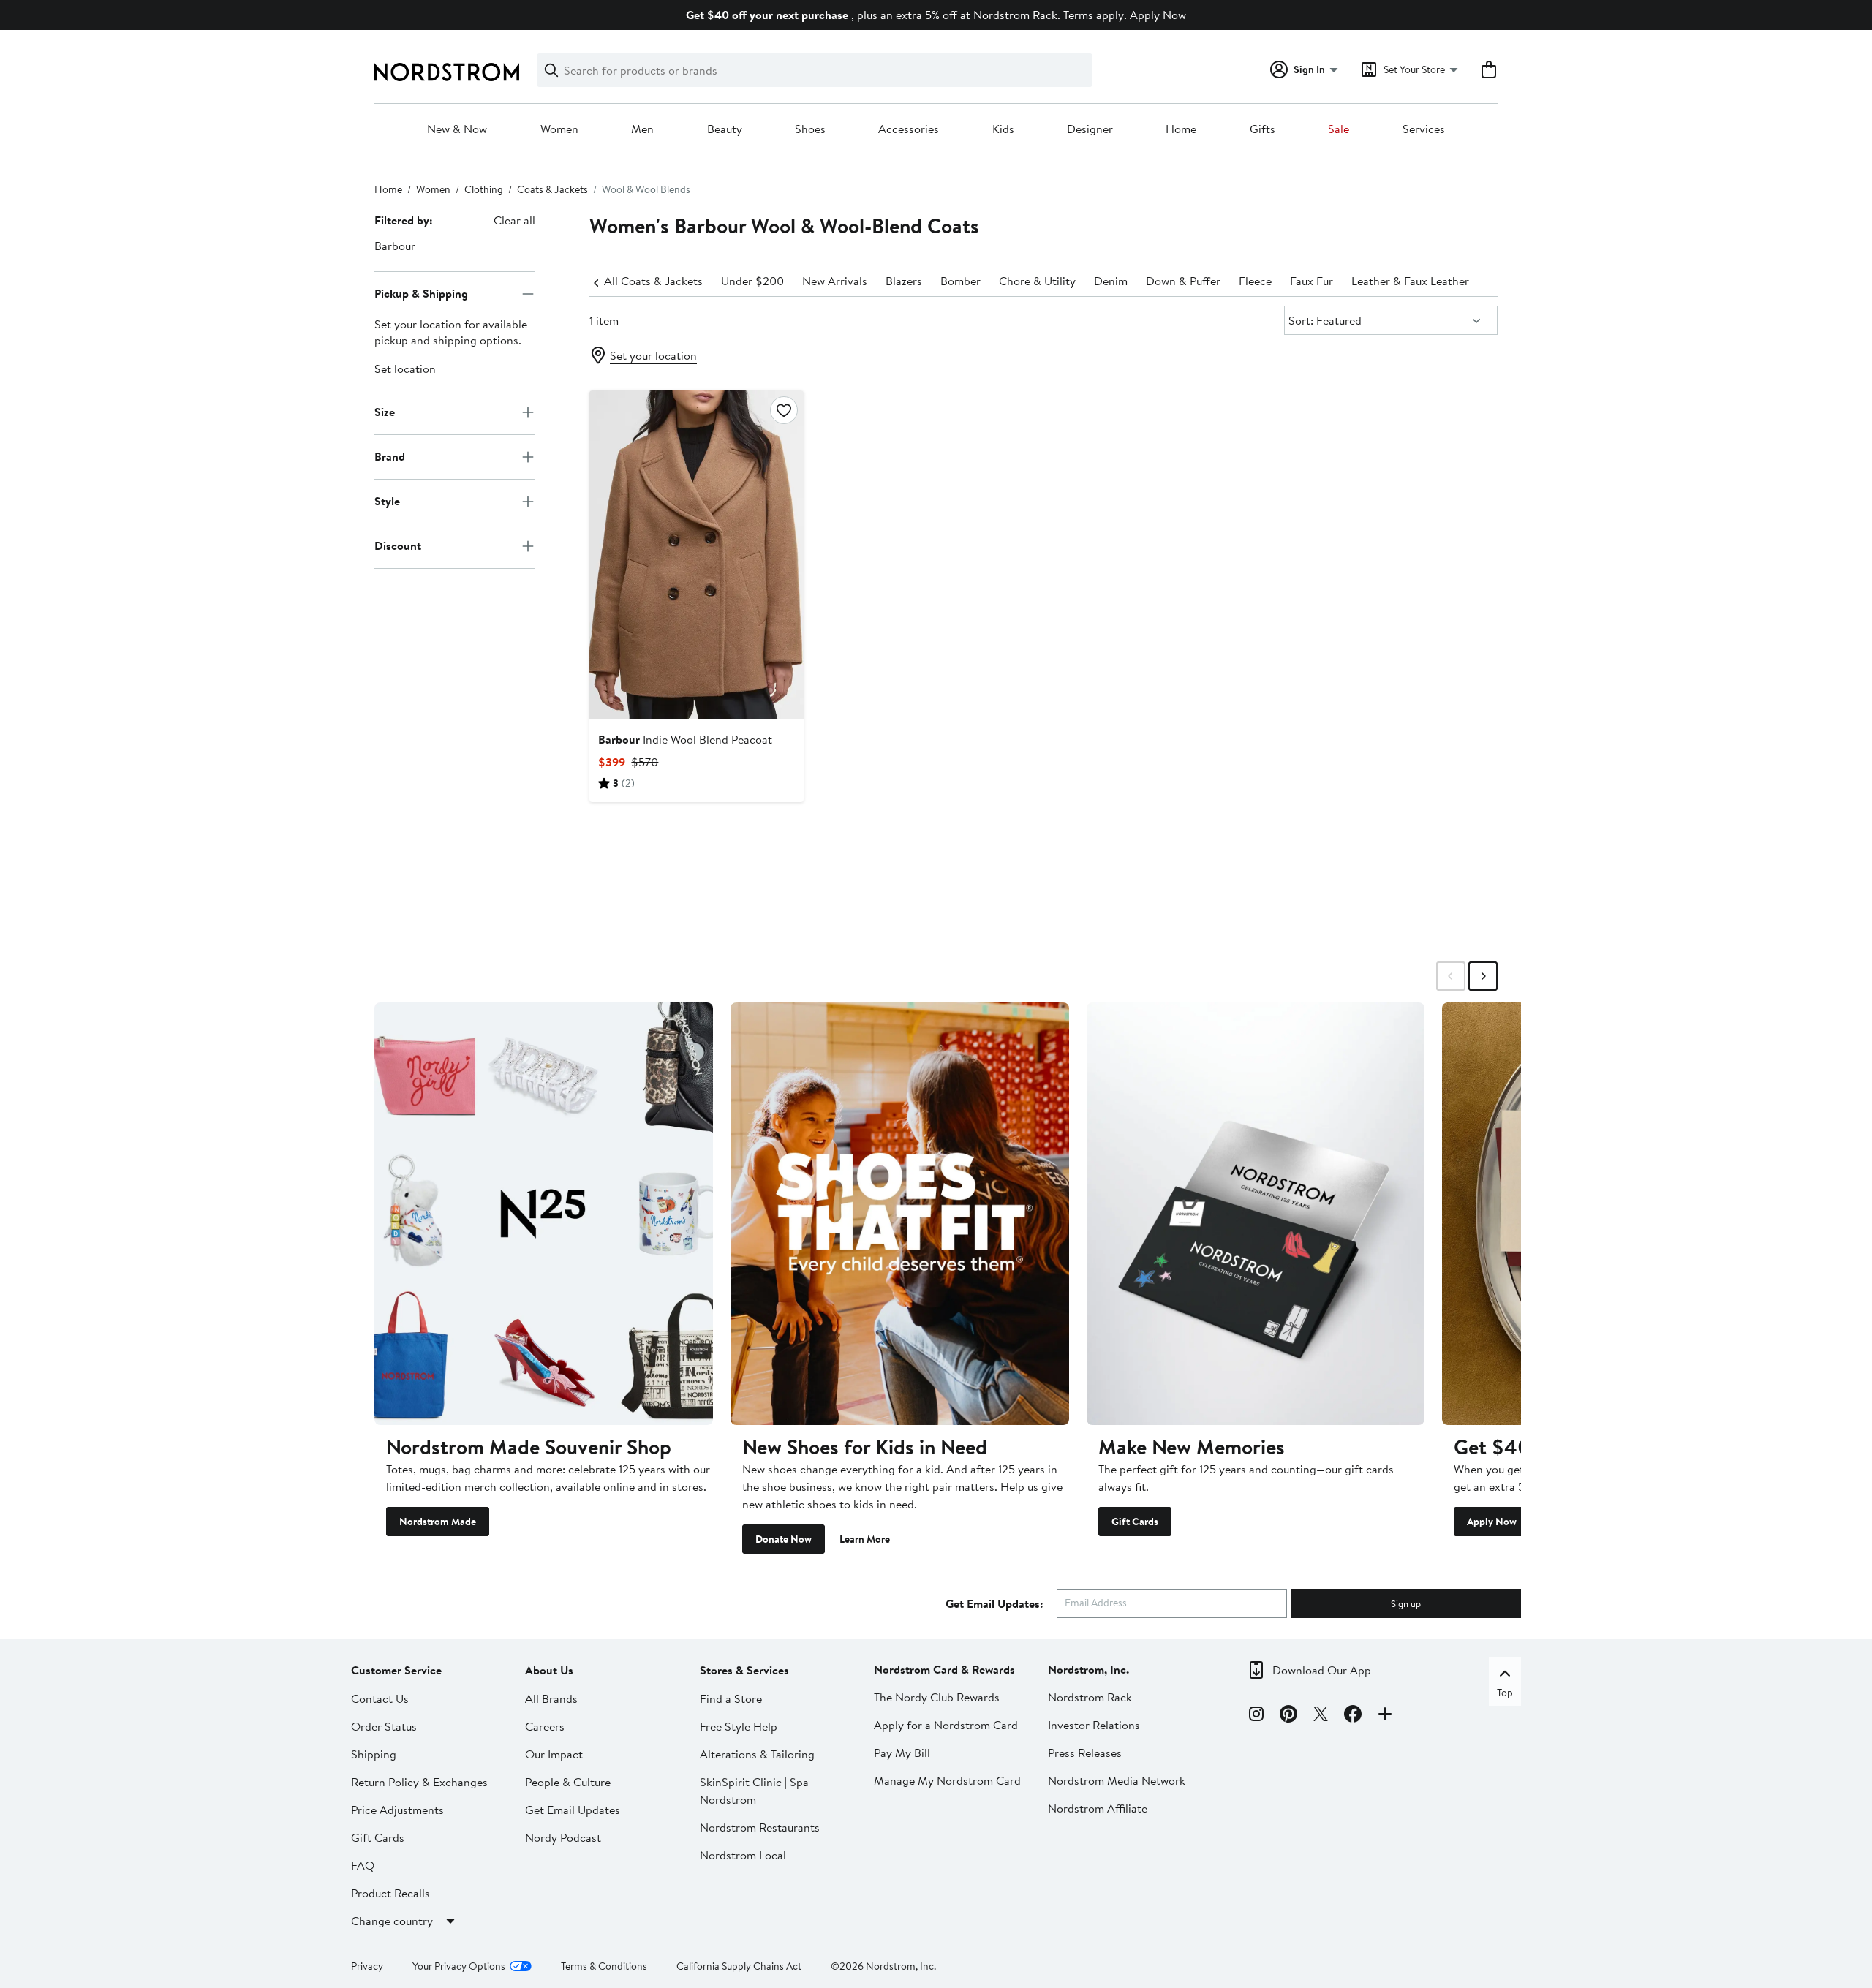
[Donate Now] (900, 1214)
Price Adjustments (397, 1810)
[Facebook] (1353, 1716)
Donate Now (784, 1539)
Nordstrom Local (743, 1855)
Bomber (960, 281)
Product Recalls (390, 1893)
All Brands (551, 1698)
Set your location (653, 355)
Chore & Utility (1037, 281)
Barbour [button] (395, 246)
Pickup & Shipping (421, 293)
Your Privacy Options (459, 1966)
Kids (1003, 129)
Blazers (904, 281)
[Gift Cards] (1256, 1214)
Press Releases (1085, 1753)
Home (1181, 129)
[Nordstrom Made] (544, 1214)
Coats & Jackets (552, 189)
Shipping (374, 1754)
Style (387, 501)
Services (1424, 129)
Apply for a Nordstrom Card (946, 1725)
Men (642, 129)
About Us (549, 1670)
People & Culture (568, 1782)
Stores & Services (744, 1670)
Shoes (810, 129)
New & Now (457, 129)
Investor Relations (1094, 1725)
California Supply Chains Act (739, 1966)
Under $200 (752, 281)
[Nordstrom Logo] (447, 72)
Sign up (1406, 1603)
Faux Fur (1311, 281)
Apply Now (1158, 15)
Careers (545, 1726)
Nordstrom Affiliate (1098, 1808)
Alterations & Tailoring (757, 1754)
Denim (1111, 281)
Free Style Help (739, 1726)
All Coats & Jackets (653, 281)
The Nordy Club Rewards (937, 1697)
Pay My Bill (902, 1753)
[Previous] (597, 281)
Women (559, 129)
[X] (1321, 1716)
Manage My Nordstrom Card (947, 1780)
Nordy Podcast (563, 1837)
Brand (390, 456)
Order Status (384, 1726)
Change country (392, 1921)
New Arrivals (835, 281)
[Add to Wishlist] (784, 410)
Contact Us (380, 1698)
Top (1505, 1693)
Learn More (865, 1539)
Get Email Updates (573, 1810)
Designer (1090, 129)
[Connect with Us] (1385, 1716)
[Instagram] (1256, 1716)
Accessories (909, 129)
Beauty (725, 129)
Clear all (514, 220)
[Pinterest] (1288, 1716)
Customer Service (396, 1670)
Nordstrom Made (438, 1522)
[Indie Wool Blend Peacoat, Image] (696, 554)
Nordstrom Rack (1090, 1697)
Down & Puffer (1183, 281)
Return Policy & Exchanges (419, 1782)
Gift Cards (1135, 1522)
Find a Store (731, 1698)
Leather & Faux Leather (1410, 281)
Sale (1339, 129)
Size (385, 412)
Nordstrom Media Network (1117, 1780)
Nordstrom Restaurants (760, 1827)
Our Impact (554, 1754)
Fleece (1255, 281)
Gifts (1263, 129)
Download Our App (1322, 1670)
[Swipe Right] (1483, 976)
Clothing (484, 189)
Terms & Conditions (604, 1966)
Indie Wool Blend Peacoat (685, 739)
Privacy (367, 1966)
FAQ (363, 1865)
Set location (405, 369)
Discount (398, 545)
